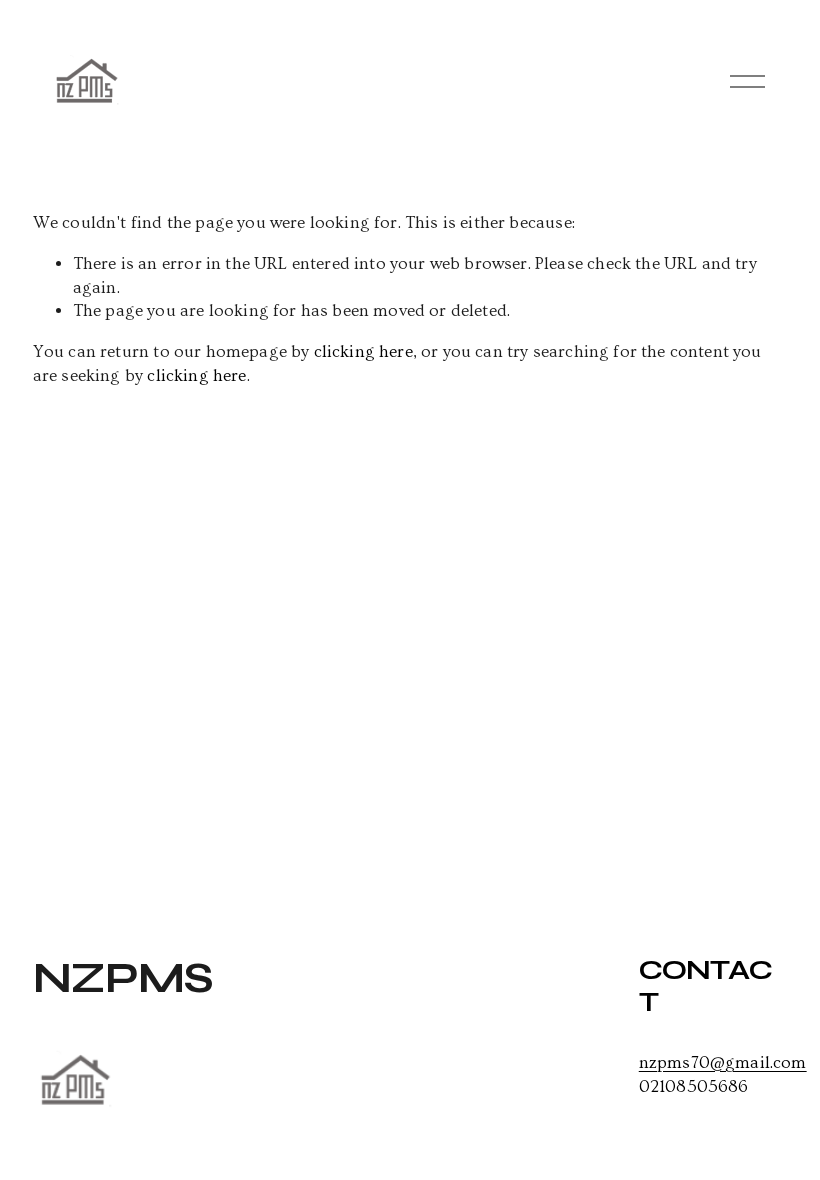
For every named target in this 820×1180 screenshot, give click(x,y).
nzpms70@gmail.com (723, 1062)
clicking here (363, 351)
